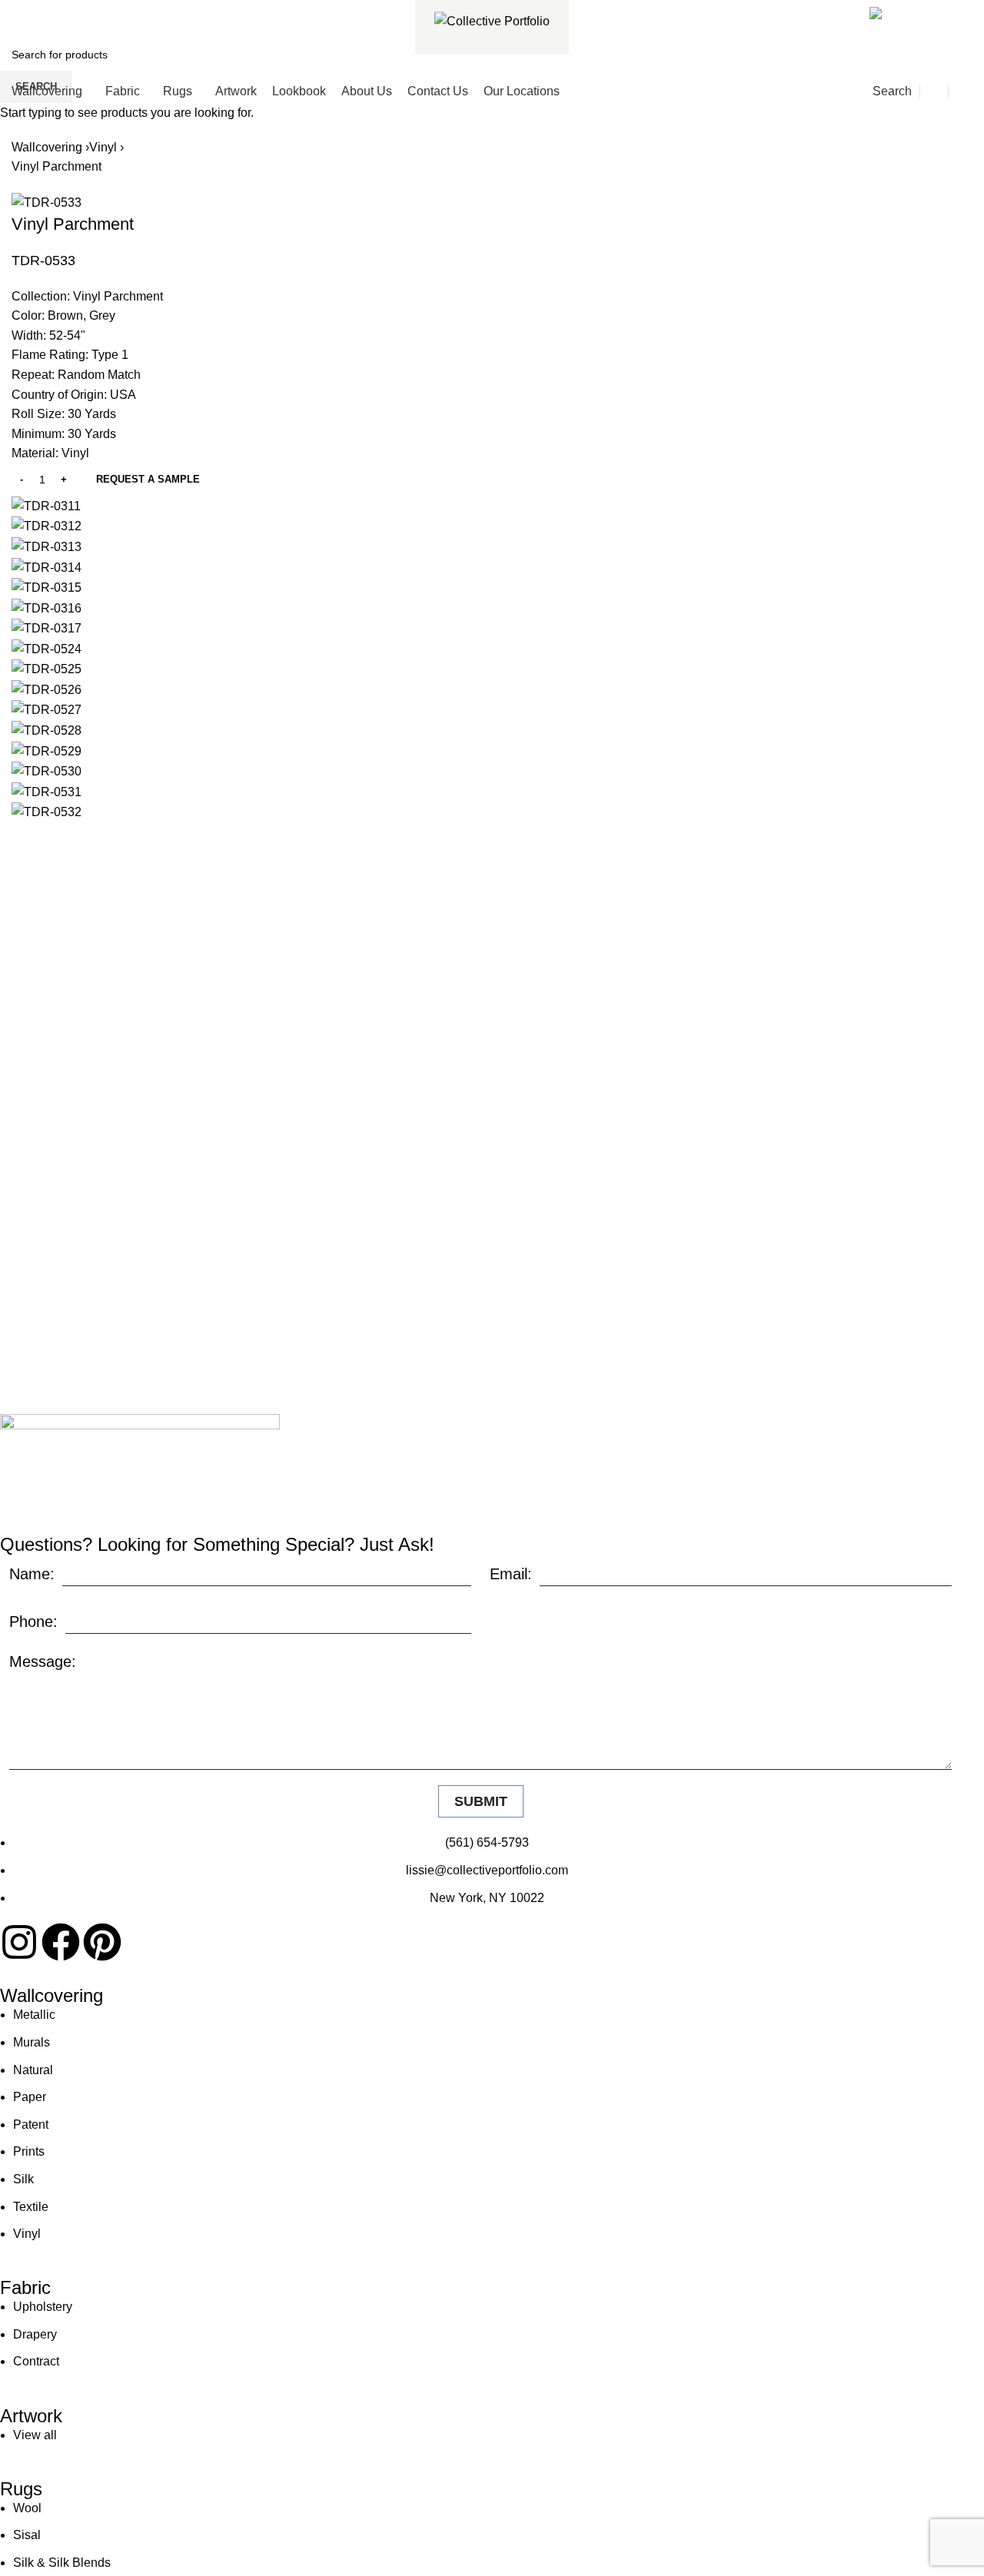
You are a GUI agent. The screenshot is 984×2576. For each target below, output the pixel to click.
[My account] (934, 91)
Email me (932, 10)
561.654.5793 (67, 10)
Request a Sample (148, 479)
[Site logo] (492, 20)
